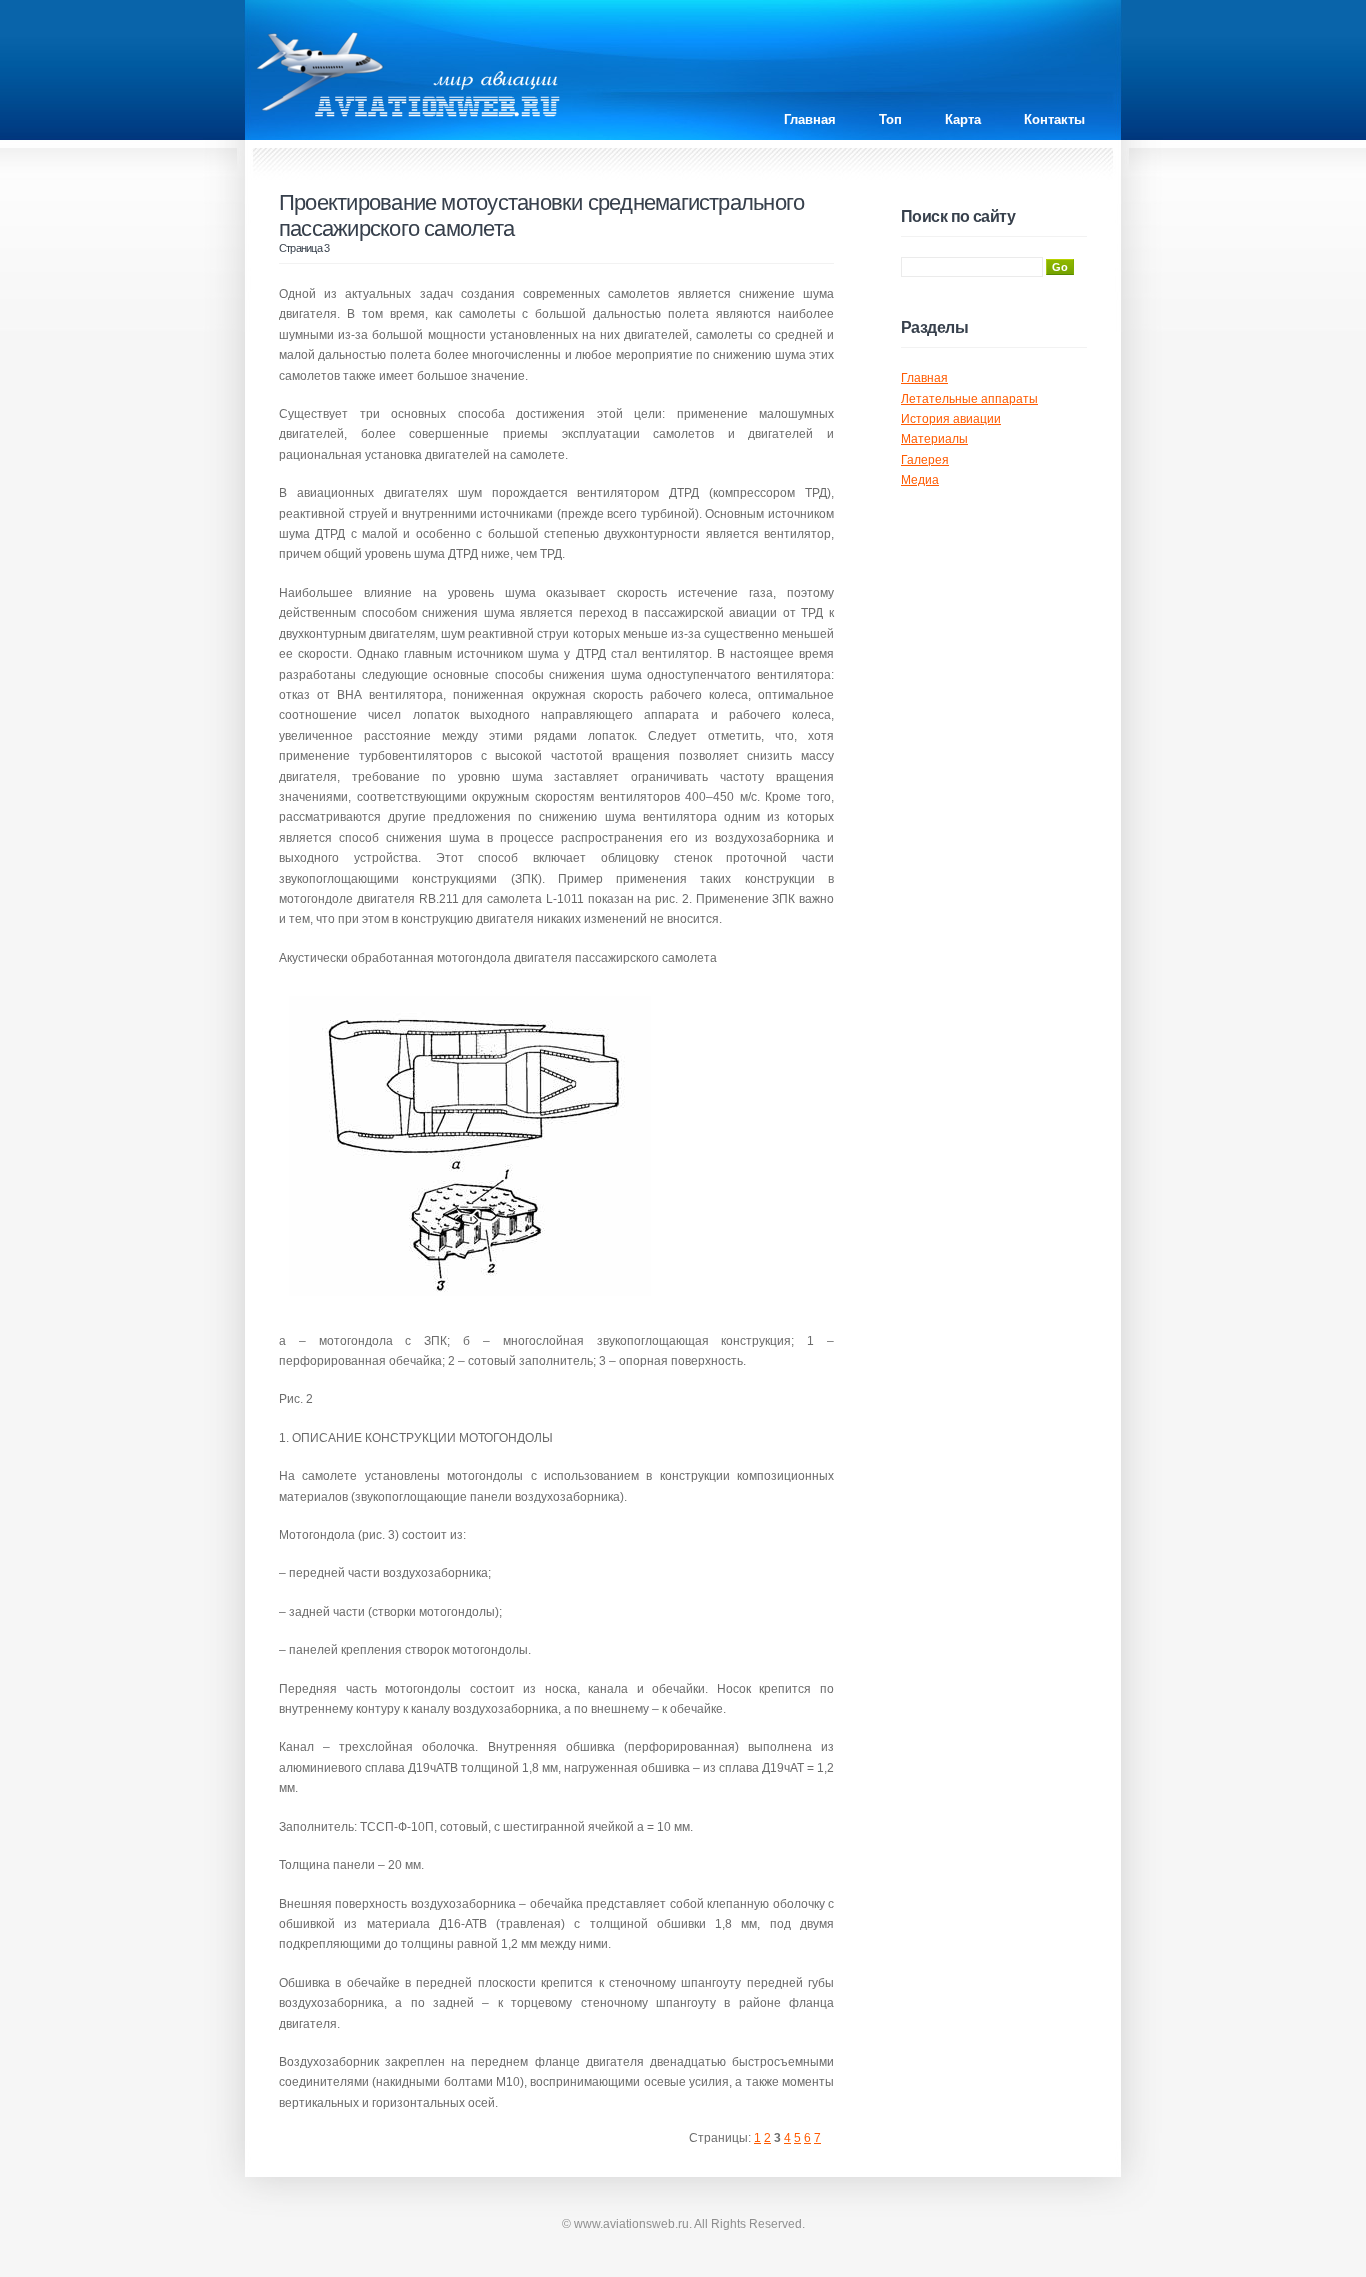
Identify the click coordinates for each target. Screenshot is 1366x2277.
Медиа (920, 480)
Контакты (1054, 119)
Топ (890, 119)
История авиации (951, 419)
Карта (963, 119)
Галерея (925, 460)
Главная (810, 119)
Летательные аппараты (969, 399)
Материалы (934, 439)
